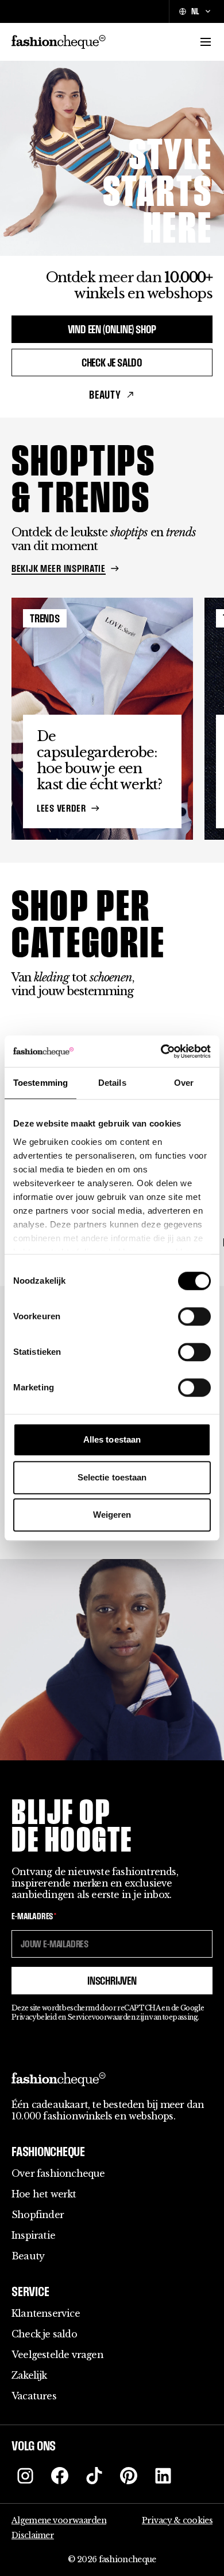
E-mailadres (34, 1916)
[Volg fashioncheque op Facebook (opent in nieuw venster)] (60, 2476)
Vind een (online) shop (112, 329)
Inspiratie (33, 2235)
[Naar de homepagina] (59, 42)
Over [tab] (184, 1083)
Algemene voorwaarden (59, 2520)
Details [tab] (112, 1083)
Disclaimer (33, 2535)
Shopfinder (38, 2215)
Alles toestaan (112, 1439)
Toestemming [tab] (40, 1083)
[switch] (194, 1316)
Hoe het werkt (44, 2194)
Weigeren (112, 1515)
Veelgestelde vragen (57, 2355)
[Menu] (206, 42)
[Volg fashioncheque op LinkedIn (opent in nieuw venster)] (163, 2476)
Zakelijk (29, 2375)
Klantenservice (46, 2313)
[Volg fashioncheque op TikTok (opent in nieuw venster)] (94, 2476)
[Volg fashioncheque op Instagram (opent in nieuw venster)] (25, 2476)
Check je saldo (112, 363)
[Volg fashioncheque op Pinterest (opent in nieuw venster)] (129, 2476)
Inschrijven (112, 1981)
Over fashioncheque (58, 2173)
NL (195, 11)
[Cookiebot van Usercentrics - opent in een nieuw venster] (161, 1051)
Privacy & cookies (177, 2520)
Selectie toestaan (112, 1477)
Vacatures (34, 2396)
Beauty (105, 395)
